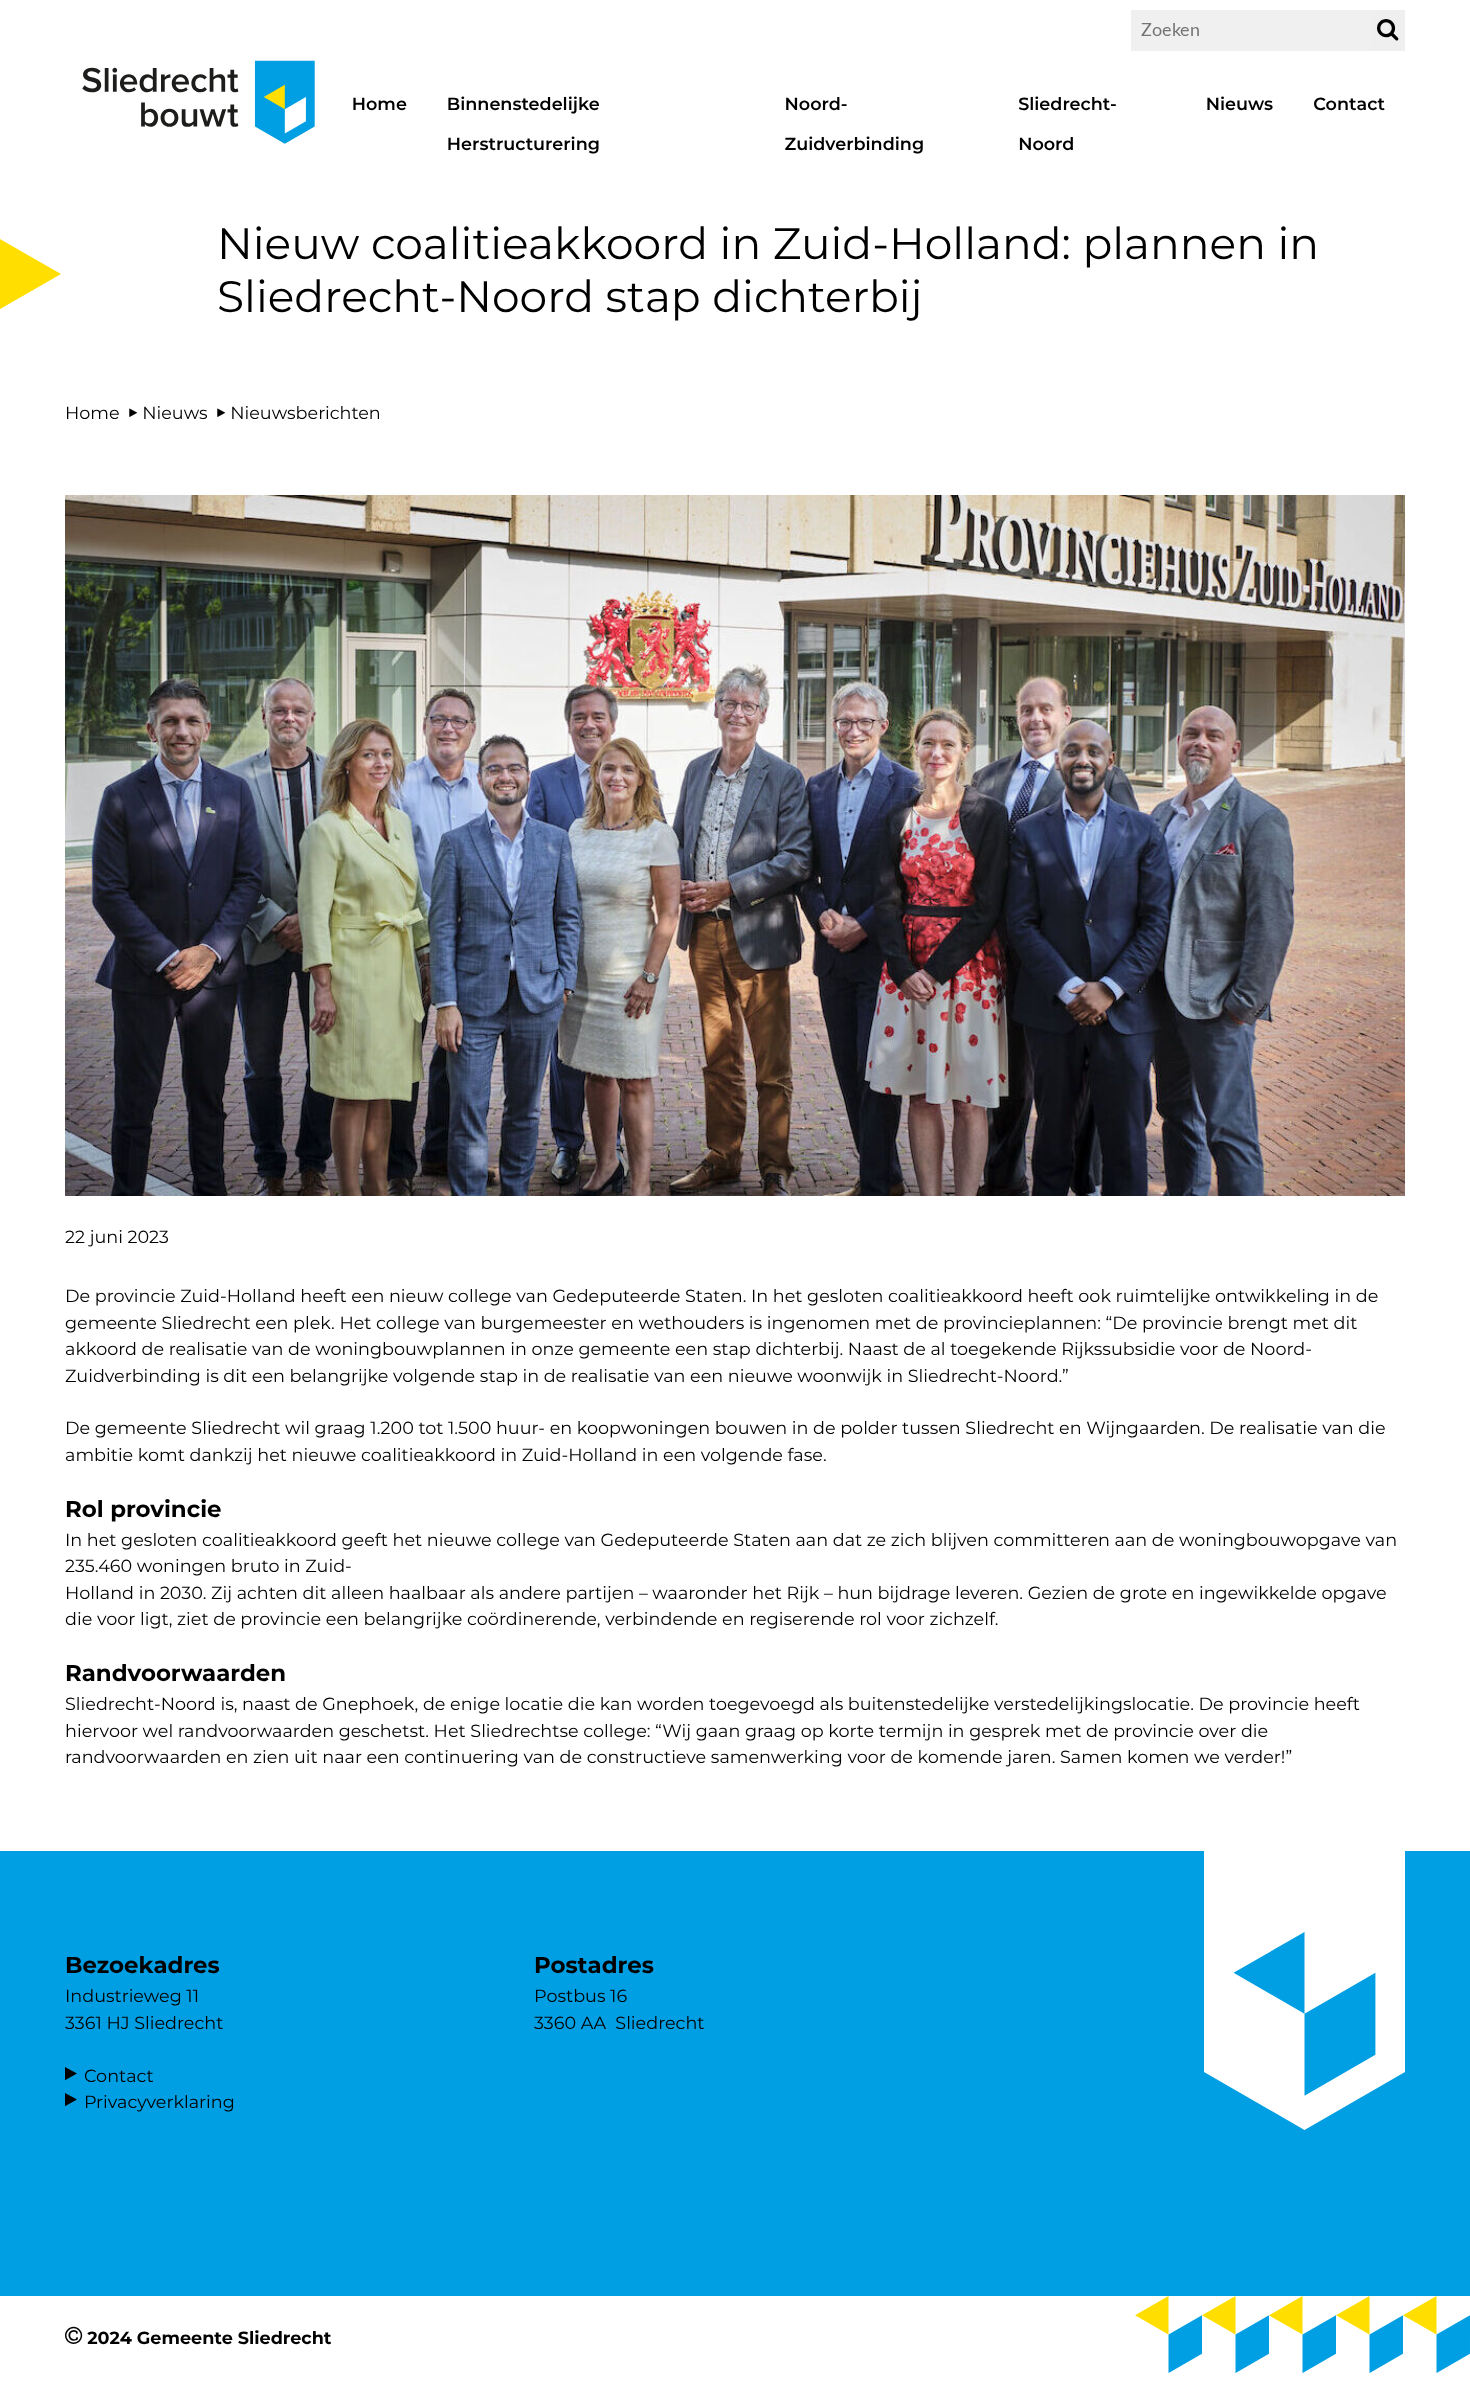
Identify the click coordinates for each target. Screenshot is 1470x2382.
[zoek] (1387, 30)
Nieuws (174, 413)
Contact (119, 2076)
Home (92, 413)
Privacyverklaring (159, 2102)
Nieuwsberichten (305, 413)
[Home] (198, 155)
